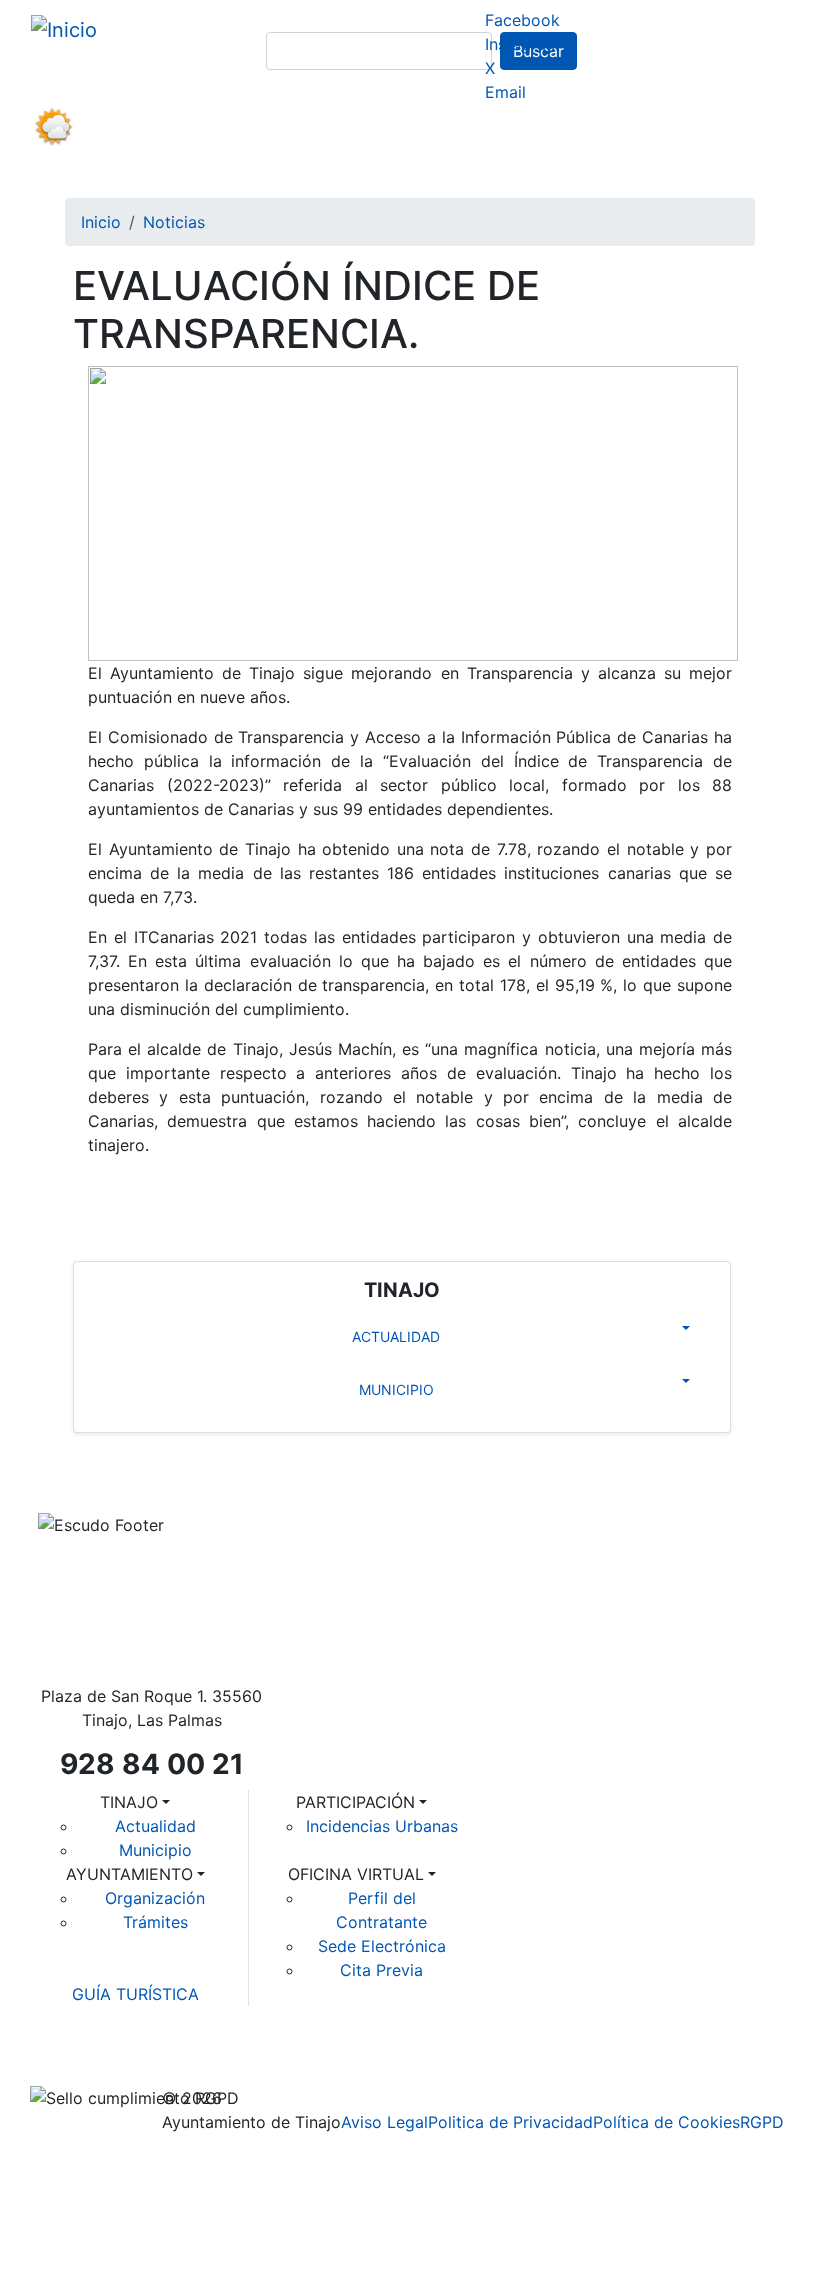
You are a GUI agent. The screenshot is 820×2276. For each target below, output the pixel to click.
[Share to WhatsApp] (185, 1191)
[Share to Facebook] (95, 1191)
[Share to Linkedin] (230, 1191)
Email (505, 92)
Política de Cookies (666, 2122)
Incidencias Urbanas (382, 1826)
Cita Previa (381, 1970)
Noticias (174, 222)
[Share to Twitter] (140, 1191)
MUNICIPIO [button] (396, 1389)
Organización (155, 1898)
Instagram (522, 44)
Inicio (101, 222)
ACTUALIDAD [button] (396, 1336)
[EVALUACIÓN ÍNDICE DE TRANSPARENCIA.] (413, 512)
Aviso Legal (384, 2122)
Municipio (155, 1850)
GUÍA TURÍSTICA (135, 1994)
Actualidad (155, 1826)
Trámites (155, 1922)
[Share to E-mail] (273, 1191)
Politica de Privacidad (510, 2122)
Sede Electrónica (382, 1946)
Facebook (522, 20)
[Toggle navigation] (93, 178)
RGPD (762, 2122)
